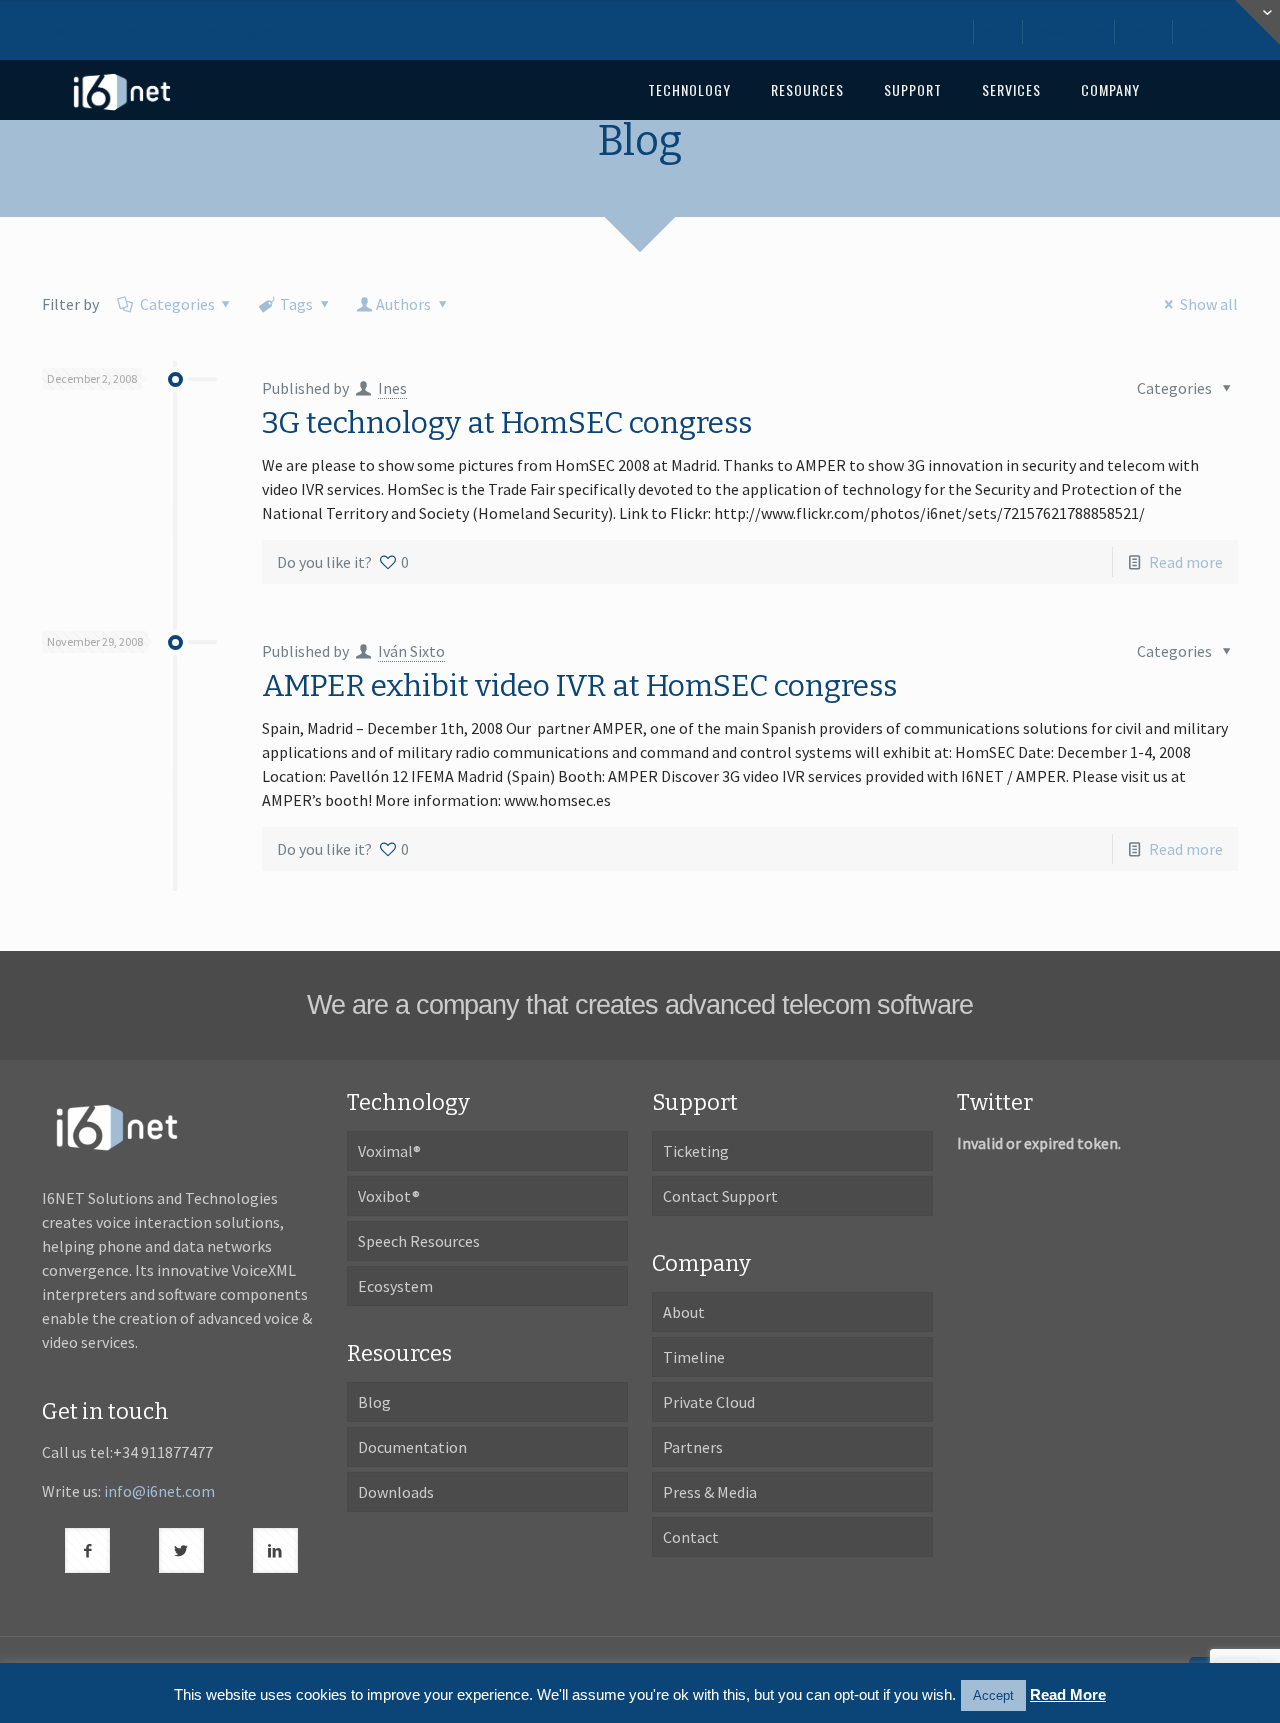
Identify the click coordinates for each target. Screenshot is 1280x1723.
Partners (693, 1447)
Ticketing (696, 1151)
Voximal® (389, 1151)
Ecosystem (395, 1286)
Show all (1208, 304)
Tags (296, 304)
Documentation (412, 1447)
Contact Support (720, 1196)
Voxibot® (389, 1196)
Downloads (1070, 32)
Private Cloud (709, 1402)
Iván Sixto (411, 651)
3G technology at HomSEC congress (507, 423)
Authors (403, 304)
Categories (177, 304)
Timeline (694, 1357)
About (1145, 32)
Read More (1068, 1694)
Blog (999, 32)
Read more (1186, 562)
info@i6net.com (159, 1491)
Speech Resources (419, 1241)
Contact (1210, 32)
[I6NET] (122, 90)
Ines (392, 388)
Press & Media (710, 1492)
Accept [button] (993, 1695)
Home (946, 32)
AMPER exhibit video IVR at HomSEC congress (579, 686)
